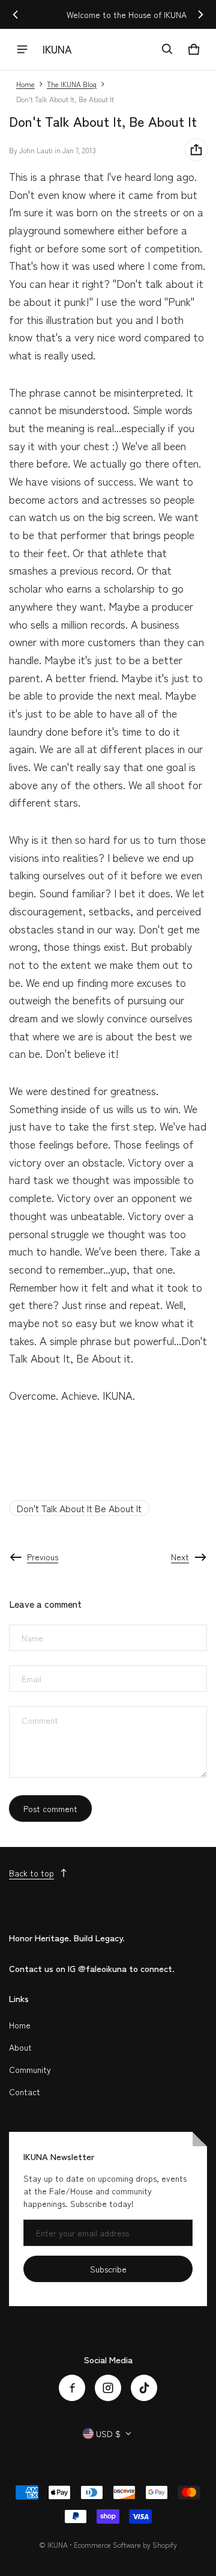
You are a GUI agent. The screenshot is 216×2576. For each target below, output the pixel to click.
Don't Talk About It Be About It (79, 1508)
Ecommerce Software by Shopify (125, 2544)
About (20, 2047)
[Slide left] (16, 14)
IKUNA (58, 2544)
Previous (43, 1557)
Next (180, 1557)
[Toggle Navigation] (22, 49)
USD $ (108, 2434)
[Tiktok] (144, 2388)
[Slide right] (200, 14)
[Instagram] (108, 2388)
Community (30, 2069)
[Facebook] (72, 2388)
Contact (25, 2092)
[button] (167, 49)
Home (25, 84)
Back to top (31, 1873)
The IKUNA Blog (72, 84)
